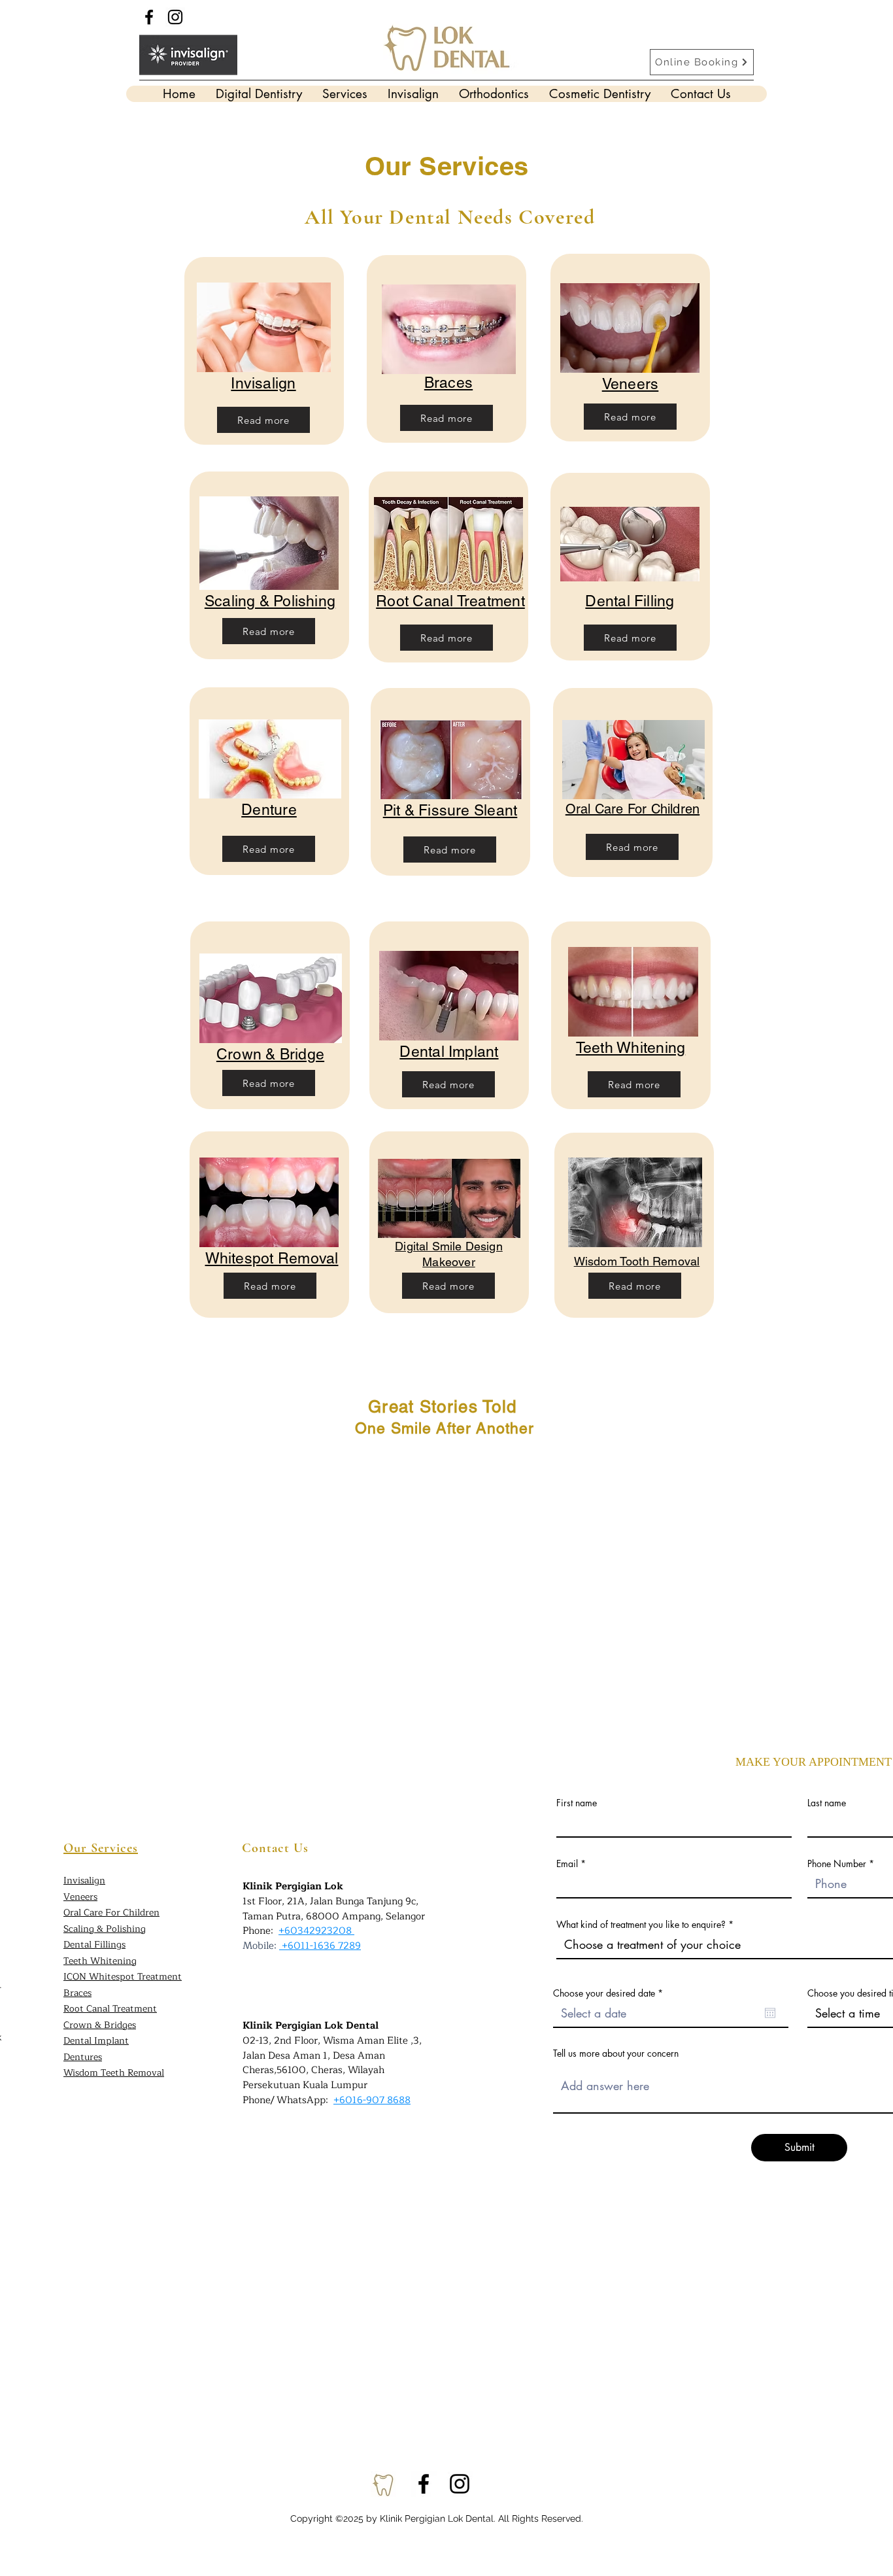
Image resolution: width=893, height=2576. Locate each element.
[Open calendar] (770, 2013)
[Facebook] (149, 17)
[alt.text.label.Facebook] (424, 2484)
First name (577, 1803)
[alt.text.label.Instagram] (460, 2484)
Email (567, 1864)
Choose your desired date (610, 1993)
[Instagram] (175, 17)
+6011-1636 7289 (321, 1946)
